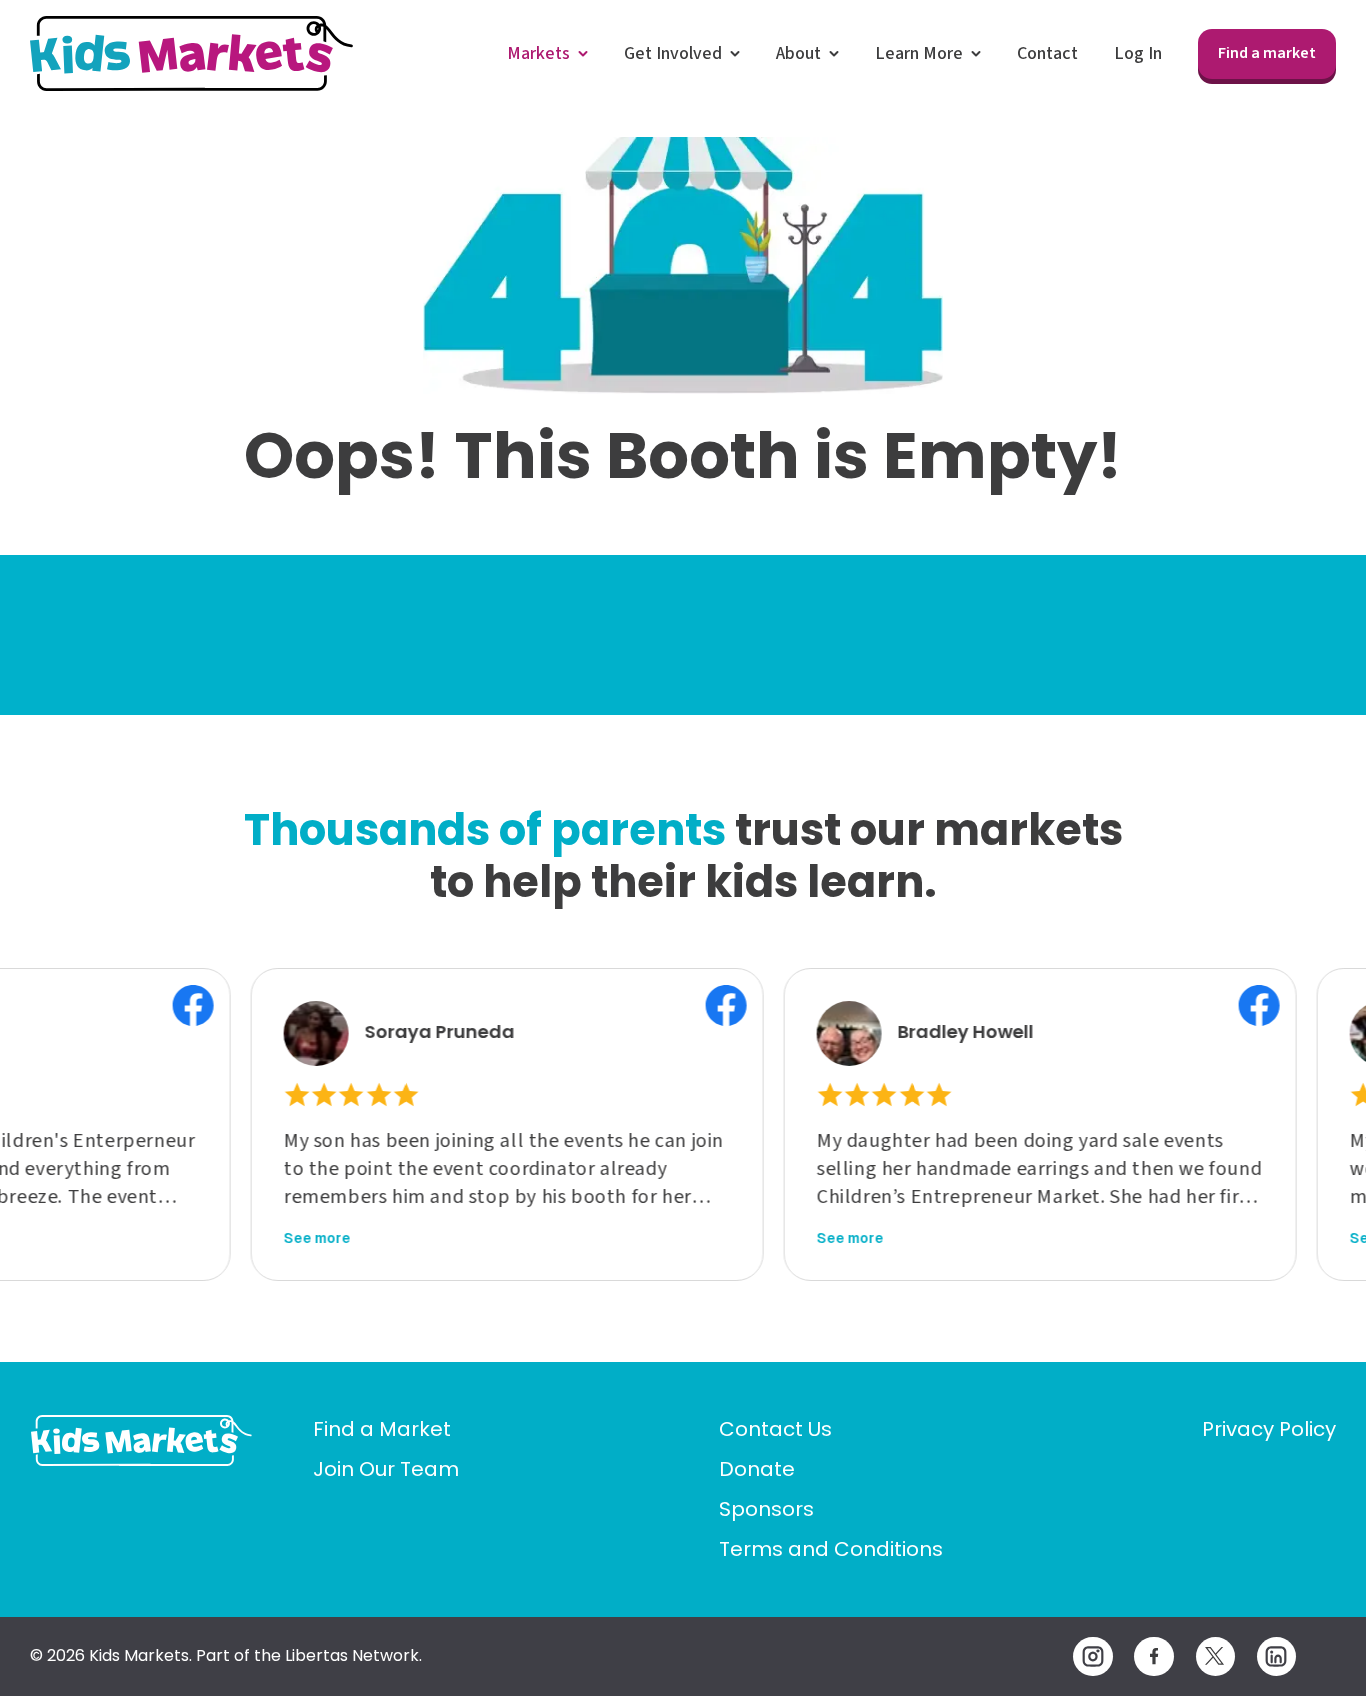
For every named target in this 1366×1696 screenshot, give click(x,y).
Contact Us (775, 1429)
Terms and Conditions (831, 1549)
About (798, 53)
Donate (757, 1469)
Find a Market (382, 1429)
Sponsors (766, 1509)
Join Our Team (386, 1469)
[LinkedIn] (1276, 1656)
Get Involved (673, 53)
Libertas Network (352, 1655)
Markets (538, 53)
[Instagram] (1092, 1656)
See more (278, 1238)
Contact (1047, 53)
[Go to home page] (141, 1440)
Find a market (1267, 53)
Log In (1138, 53)
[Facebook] (1153, 1656)
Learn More (919, 53)
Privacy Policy (1269, 1429)
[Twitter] (1215, 1656)
